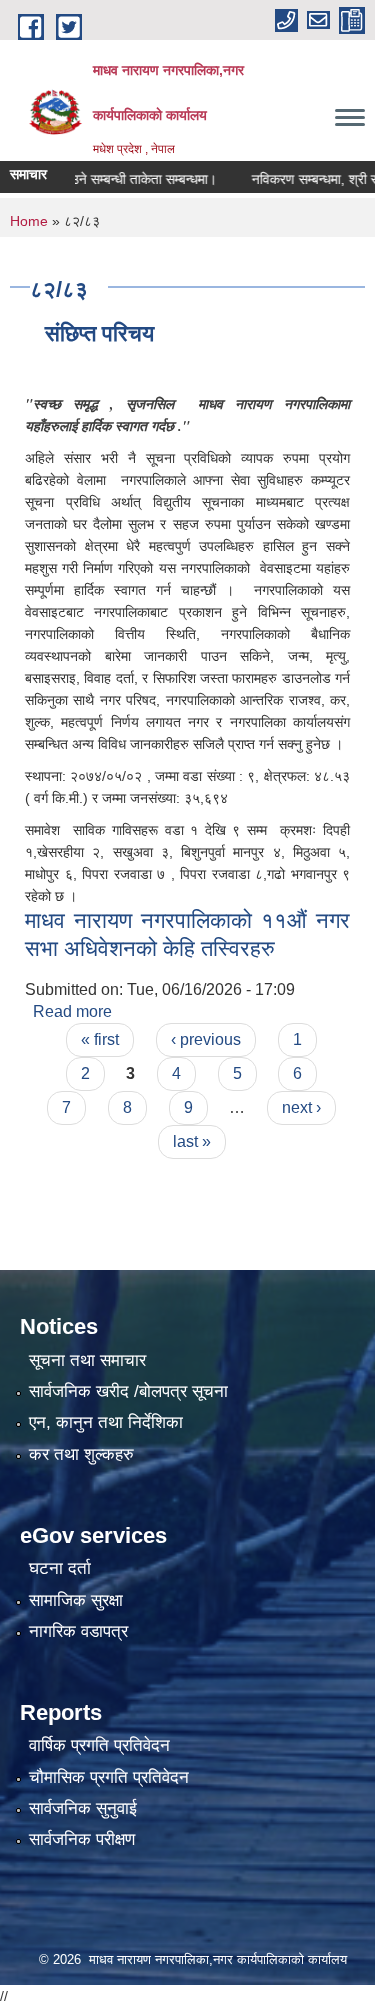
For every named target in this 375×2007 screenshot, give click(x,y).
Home (29, 221)
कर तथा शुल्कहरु (81, 1454)
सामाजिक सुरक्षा (76, 1600)
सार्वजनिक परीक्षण (82, 1839)
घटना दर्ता (60, 1568)
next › (301, 1107)
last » (192, 1141)
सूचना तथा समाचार (87, 1360)
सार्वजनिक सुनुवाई (83, 1808)
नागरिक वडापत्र (78, 1631)
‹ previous (206, 1039)
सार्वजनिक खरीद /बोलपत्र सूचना (128, 1391)
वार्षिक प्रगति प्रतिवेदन (99, 1745)
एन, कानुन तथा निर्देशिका (106, 1422)
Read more (72, 1011)
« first (100, 1039)
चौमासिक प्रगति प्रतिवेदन (109, 1777)
